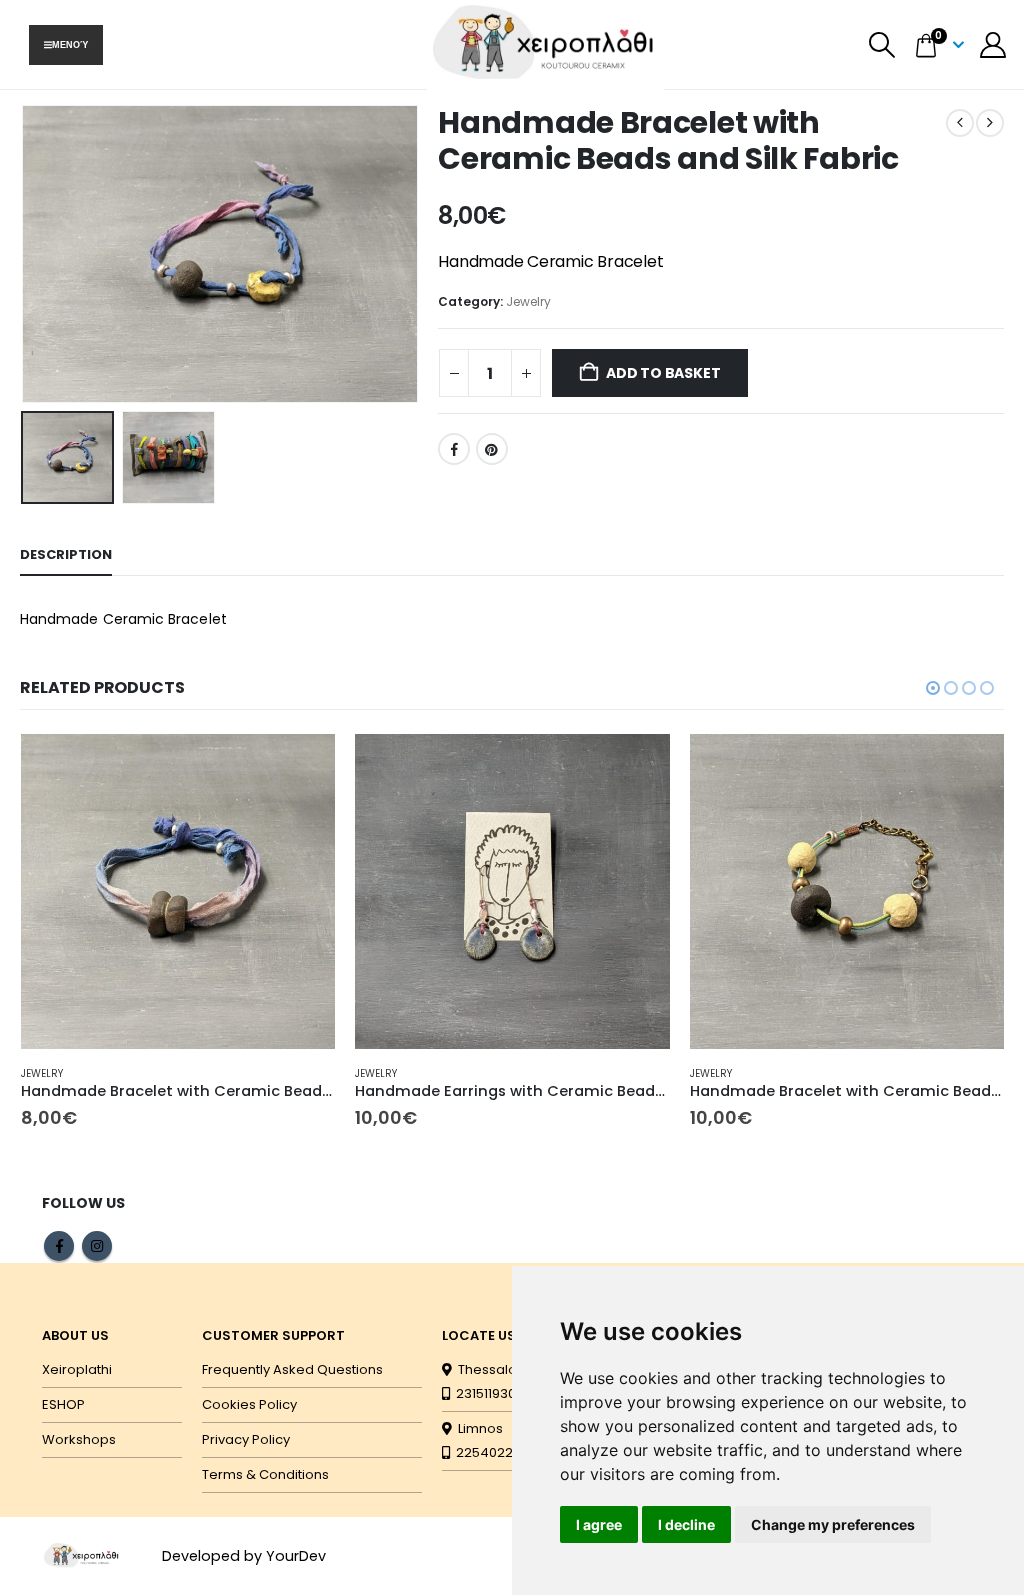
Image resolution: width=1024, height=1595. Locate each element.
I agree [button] (599, 1524)
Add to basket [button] (302, 767)
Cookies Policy (249, 1404)
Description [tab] (66, 554)
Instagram (97, 1246)
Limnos (477, 1428)
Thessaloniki (495, 1369)
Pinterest (492, 449)
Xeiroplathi (77, 1369)
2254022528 (493, 1452)
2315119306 (487, 1393)
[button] (882, 45)
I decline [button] (686, 1524)
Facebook (454, 449)
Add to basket (663, 373)
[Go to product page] (178, 891)
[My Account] (993, 45)
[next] (990, 123)
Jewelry (528, 301)
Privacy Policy (246, 1439)
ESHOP (63, 1404)
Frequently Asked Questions (292, 1369)
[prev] (960, 123)
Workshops (79, 1439)
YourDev (296, 1556)
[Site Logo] (82, 1555)
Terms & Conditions (265, 1474)
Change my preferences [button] (833, 1524)
